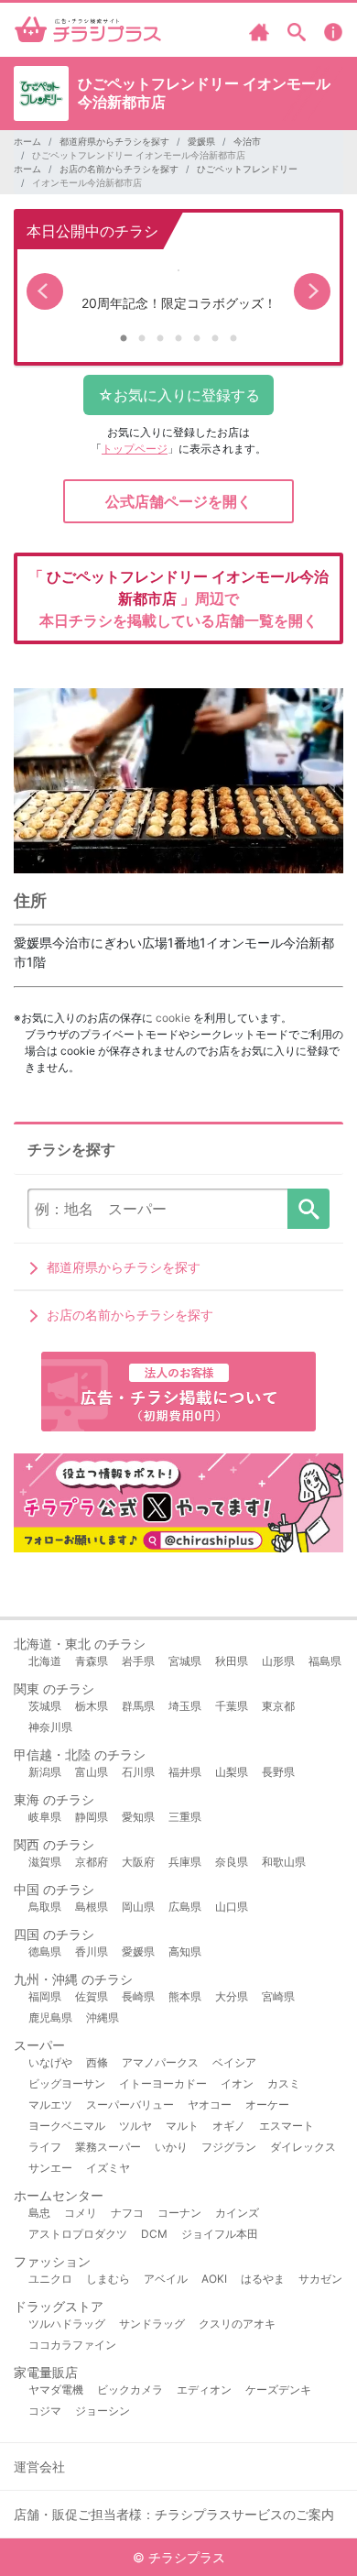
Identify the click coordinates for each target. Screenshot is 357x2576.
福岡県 (45, 1996)
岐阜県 (45, 1817)
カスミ (284, 2083)
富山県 (92, 1772)
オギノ (229, 2126)
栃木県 (92, 1706)
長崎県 (138, 1996)
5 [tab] (197, 339)
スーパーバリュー (130, 2105)
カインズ (237, 2213)
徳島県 (45, 1951)
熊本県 (185, 1996)
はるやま (263, 2279)
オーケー (267, 2105)
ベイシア (234, 2062)
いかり (171, 2147)
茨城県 (45, 1706)
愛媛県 (201, 141)
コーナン (179, 2213)
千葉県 (232, 1706)
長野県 (278, 1772)
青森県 (92, 1661)
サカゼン (320, 2279)
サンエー (50, 2168)
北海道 (45, 1661)
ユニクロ (50, 2279)
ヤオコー (210, 2105)
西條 (97, 2062)
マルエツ (50, 2105)
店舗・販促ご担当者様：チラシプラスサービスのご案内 (174, 2514)
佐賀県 (92, 1996)
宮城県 (185, 1661)
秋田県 (232, 1661)
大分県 (232, 1996)
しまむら (108, 2279)
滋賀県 (45, 1862)
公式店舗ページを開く (178, 501)
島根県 (92, 1907)
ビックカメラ (130, 2390)
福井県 (185, 1772)
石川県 (138, 1772)
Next (312, 291)
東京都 (278, 1706)
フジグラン (229, 2147)
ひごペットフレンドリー (247, 169)
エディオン (204, 2390)
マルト (182, 2126)
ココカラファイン (72, 2345)
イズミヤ (108, 2168)
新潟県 (45, 1772)
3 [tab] (160, 339)
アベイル (166, 2279)
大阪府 (138, 1862)
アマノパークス (160, 2062)
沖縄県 (103, 2017)
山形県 (278, 1661)
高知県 (185, 1951)
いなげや (50, 2062)
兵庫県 (185, 1862)
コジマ (45, 2411)
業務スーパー (108, 2147)
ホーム (27, 141)
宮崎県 (278, 1996)
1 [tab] (124, 339)
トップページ (135, 449)
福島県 (325, 1661)
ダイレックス (303, 2147)
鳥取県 (45, 1907)
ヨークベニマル (67, 2126)
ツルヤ (135, 2126)
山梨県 (232, 1772)
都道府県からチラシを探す (114, 141)
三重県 (185, 1817)
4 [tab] (178, 339)
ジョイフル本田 (220, 2234)
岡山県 (138, 1907)
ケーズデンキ (278, 2390)
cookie (173, 1018)
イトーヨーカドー (163, 2083)
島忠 (39, 2213)
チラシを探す (308, 1209)
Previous (45, 291)
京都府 (92, 1862)
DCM (154, 2234)
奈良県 (232, 1862)
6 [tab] (215, 339)
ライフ (45, 2147)
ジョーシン (103, 2411)
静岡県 (92, 1817)
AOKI (214, 2279)
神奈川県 (50, 1727)
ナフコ (127, 2213)
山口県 (232, 1907)
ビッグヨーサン (67, 2083)
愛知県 (138, 1817)
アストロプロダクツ (78, 2234)
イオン (237, 2083)
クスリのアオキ (237, 2324)
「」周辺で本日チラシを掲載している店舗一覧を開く (178, 598)
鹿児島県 (50, 2017)
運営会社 (39, 2466)
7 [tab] (233, 339)
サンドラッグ (152, 2324)
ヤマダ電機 (56, 2390)
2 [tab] (142, 339)
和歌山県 (284, 1862)
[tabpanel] (178, 292)
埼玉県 (185, 1706)
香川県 (92, 1951)
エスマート (287, 2126)
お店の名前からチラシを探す (119, 169)
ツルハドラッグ (67, 2324)
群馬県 (138, 1706)
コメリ (81, 2213)
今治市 (247, 141)
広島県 (185, 1907)
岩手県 (138, 1661)
